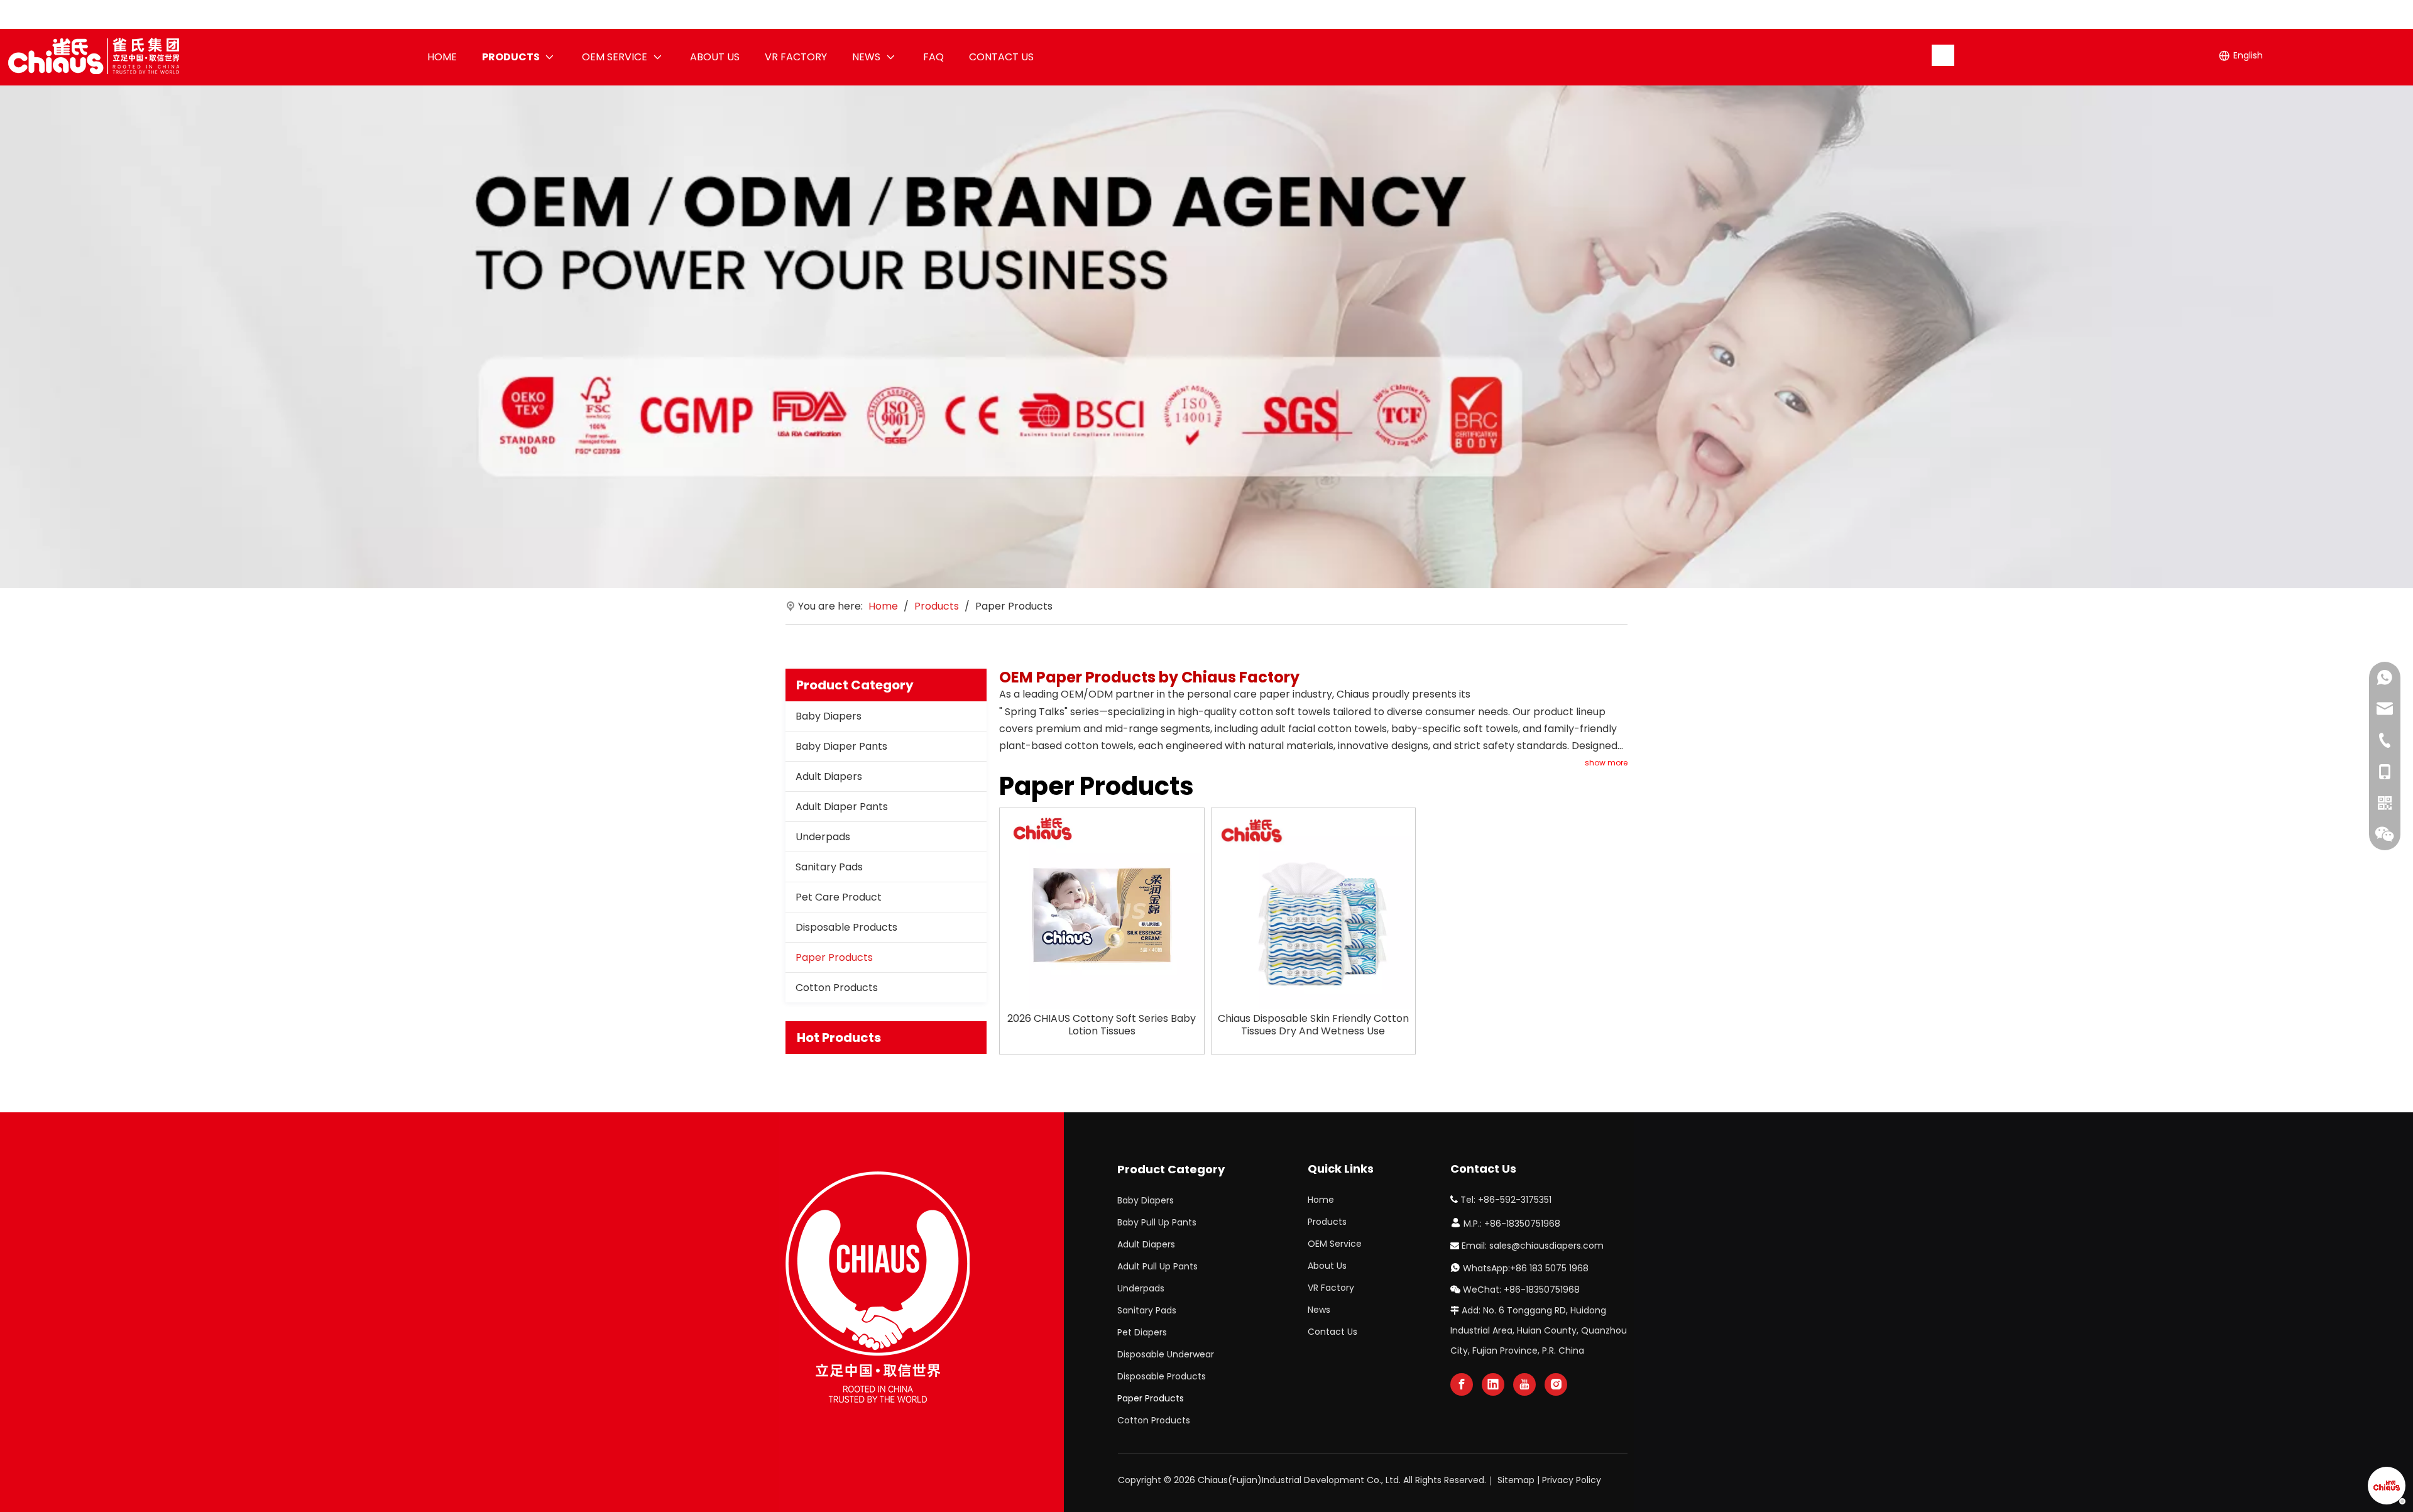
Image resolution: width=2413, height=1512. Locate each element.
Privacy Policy (1572, 1480)
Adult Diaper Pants (842, 807)
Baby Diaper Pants (841, 746)
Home (1321, 1200)
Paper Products (834, 957)
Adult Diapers (829, 776)
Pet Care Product (839, 897)
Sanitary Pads (829, 867)
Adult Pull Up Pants (1157, 1266)
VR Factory (1331, 1288)
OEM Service (1335, 1244)
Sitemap (1516, 1480)
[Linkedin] (1493, 1384)
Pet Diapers (1142, 1332)
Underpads (823, 837)
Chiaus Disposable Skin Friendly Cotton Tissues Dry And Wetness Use (1313, 1025)
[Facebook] (1462, 1384)
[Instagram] (1556, 1384)
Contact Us (1332, 1332)
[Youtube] (1524, 1384)
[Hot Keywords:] (1944, 55)
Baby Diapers (829, 716)
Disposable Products (846, 927)
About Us (1327, 1266)
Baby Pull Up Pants (1157, 1222)
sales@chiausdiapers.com (1546, 1246)
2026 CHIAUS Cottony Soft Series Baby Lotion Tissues (1102, 1025)
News (1319, 1310)
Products (1327, 1222)
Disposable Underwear (1166, 1354)
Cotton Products (837, 988)
